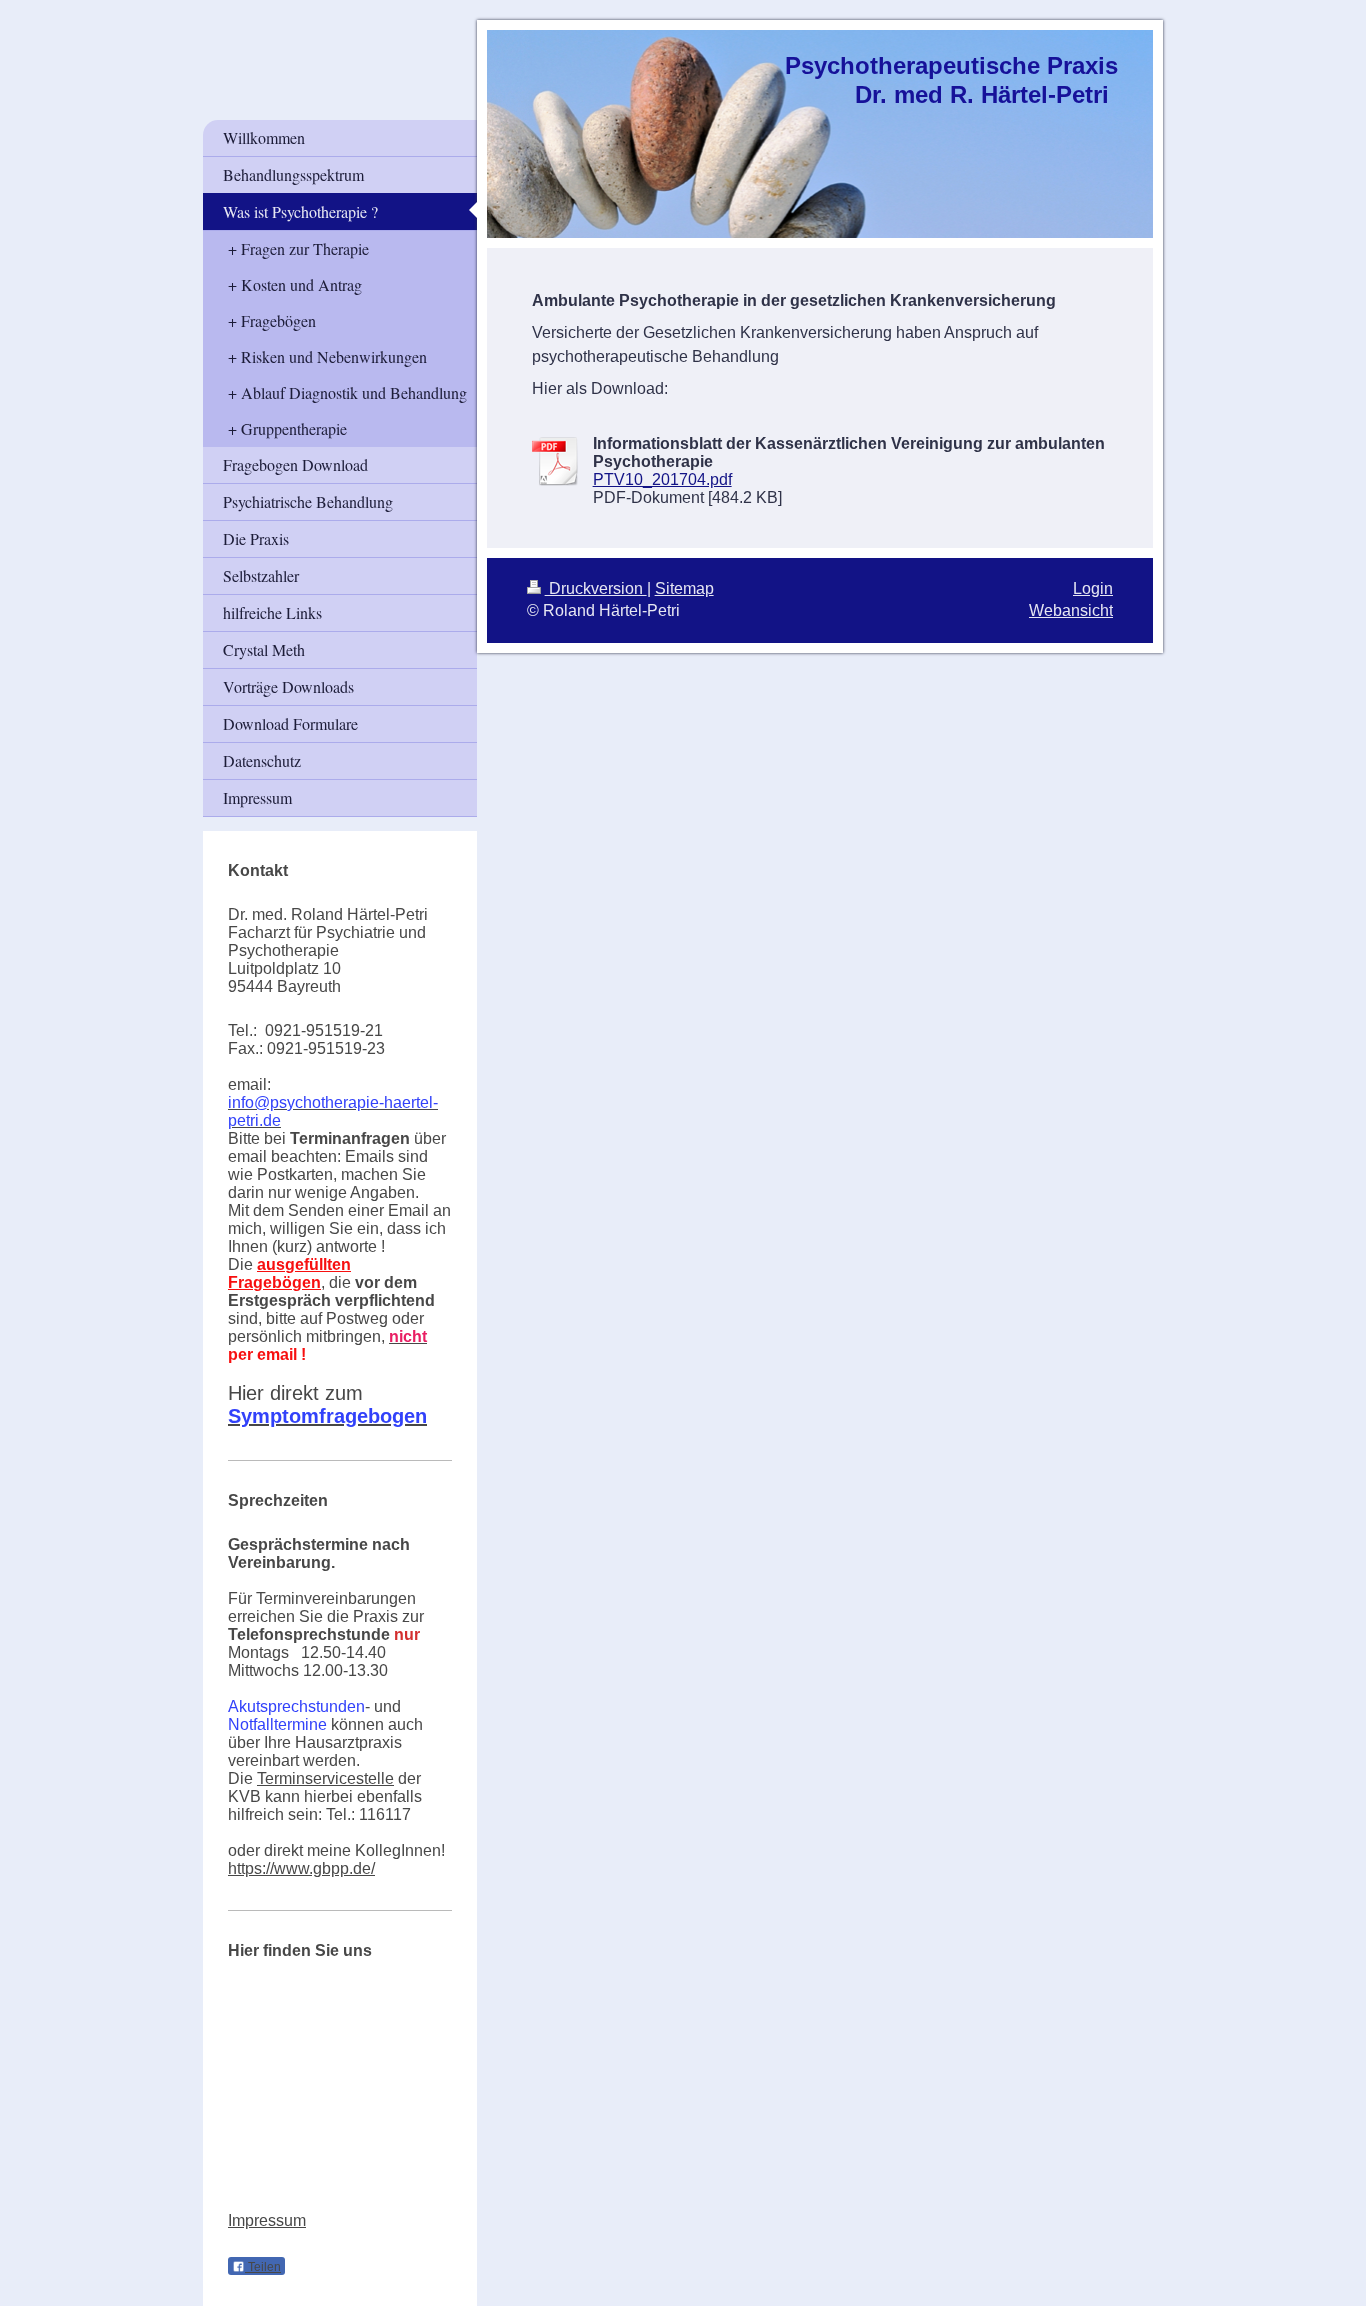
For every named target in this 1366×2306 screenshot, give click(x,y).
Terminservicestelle (325, 1778)
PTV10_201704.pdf (662, 479)
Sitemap (684, 588)
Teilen (263, 2267)
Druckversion (596, 588)
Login (1093, 588)
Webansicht (1071, 610)
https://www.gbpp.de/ (301, 1868)
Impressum (267, 2220)
